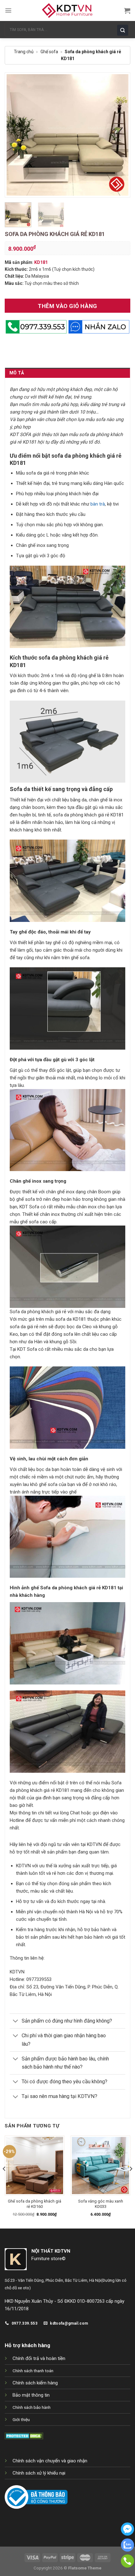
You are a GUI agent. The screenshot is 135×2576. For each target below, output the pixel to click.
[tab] (67, 373)
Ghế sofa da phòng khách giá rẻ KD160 (35, 2204)
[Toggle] (16, 2022)
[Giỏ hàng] (127, 11)
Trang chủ (24, 52)
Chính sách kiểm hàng (35, 2383)
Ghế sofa (49, 52)
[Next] (120, 135)
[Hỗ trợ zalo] (127, 2550)
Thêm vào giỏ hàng (67, 306)
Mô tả (17, 373)
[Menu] (8, 10)
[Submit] (124, 30)
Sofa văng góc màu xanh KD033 (101, 2204)
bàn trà (98, 504)
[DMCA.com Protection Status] (24, 2435)
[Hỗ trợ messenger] (127, 2534)
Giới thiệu (21, 2419)
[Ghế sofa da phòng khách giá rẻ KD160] (35, 2165)
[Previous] (15, 135)
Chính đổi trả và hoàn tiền (39, 2358)
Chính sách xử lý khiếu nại (39, 2473)
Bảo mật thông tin (31, 2395)
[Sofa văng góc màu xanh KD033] (100, 2165)
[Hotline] (127, 2566)
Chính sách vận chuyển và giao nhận (50, 2461)
